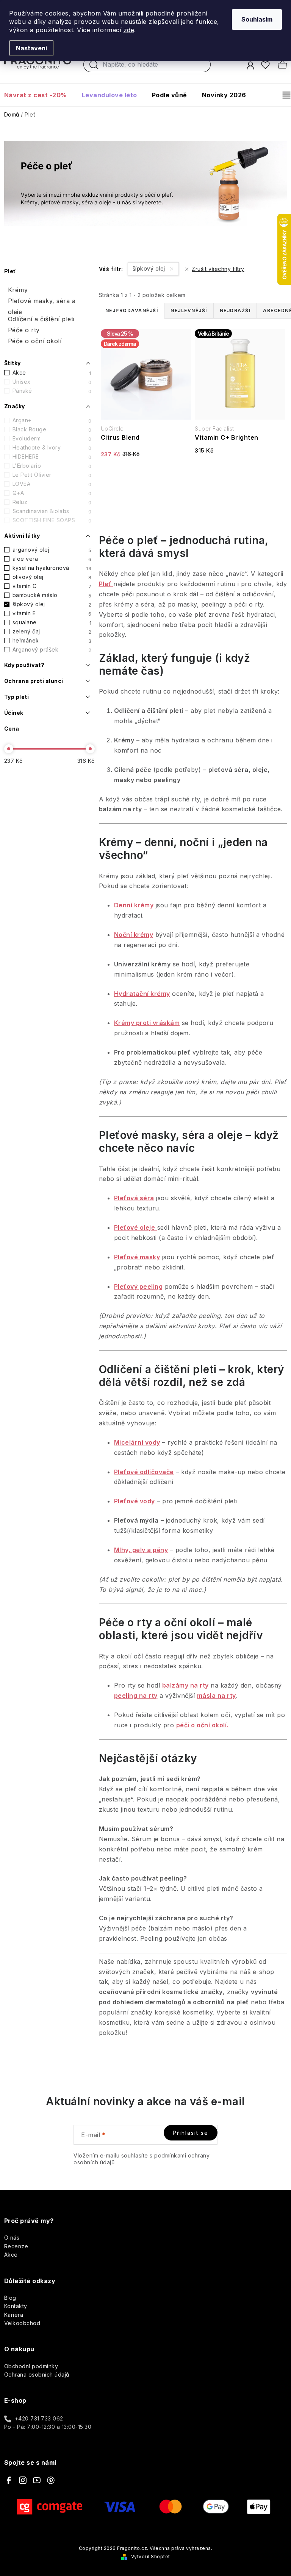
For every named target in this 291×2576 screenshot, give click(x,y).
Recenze (16, 2246)
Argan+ (52, 420)
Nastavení (31, 48)
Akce (52, 373)
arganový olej (52, 550)
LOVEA (52, 484)
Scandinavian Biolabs (52, 511)
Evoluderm (52, 439)
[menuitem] (39, 95)
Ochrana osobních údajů (37, 2375)
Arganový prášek (52, 650)
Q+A (52, 493)
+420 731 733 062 (39, 2418)
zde (129, 30)
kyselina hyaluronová (52, 568)
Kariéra (14, 2315)
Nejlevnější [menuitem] (189, 310)
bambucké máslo (52, 595)
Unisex (52, 382)
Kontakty (16, 2306)
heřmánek (52, 641)
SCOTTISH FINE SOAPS (52, 520)
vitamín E (52, 613)
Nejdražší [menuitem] (235, 310)
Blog (10, 2298)
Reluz (52, 502)
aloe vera (52, 559)
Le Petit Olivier (52, 475)
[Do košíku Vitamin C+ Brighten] (240, 474)
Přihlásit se (191, 2133)
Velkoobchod (22, 2323)
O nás (12, 2238)
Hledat (94, 67)
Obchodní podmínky (31, 2366)
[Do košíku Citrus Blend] (146, 478)
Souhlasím (257, 19)
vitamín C (52, 586)
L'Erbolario (52, 466)
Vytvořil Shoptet (151, 2557)
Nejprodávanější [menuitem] (132, 310)
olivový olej (52, 577)
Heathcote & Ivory (52, 448)
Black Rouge (52, 429)
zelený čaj (52, 632)
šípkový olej (52, 604)
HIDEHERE (52, 457)
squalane (52, 622)
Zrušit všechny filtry (218, 269)
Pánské (52, 391)
